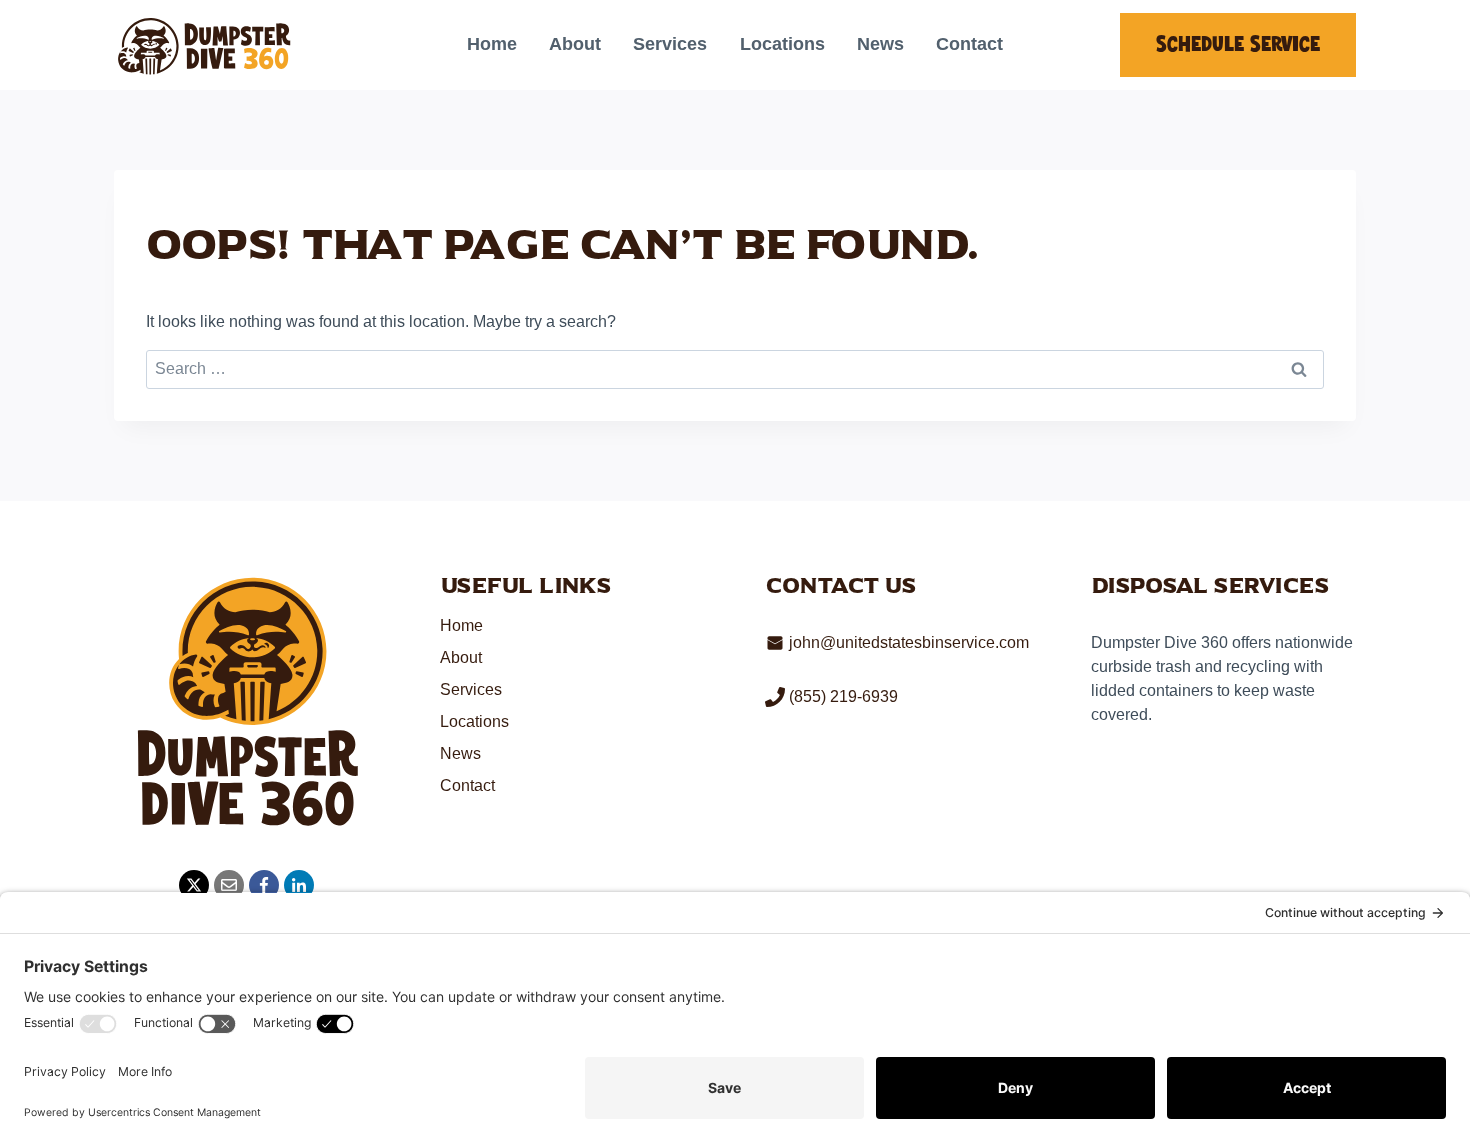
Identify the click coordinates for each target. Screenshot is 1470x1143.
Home (492, 44)
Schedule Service (1238, 45)
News (880, 44)
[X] (194, 885)
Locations (782, 44)
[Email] (229, 885)
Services (670, 44)
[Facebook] (264, 885)
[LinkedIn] (299, 885)
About (575, 44)
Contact (969, 44)
